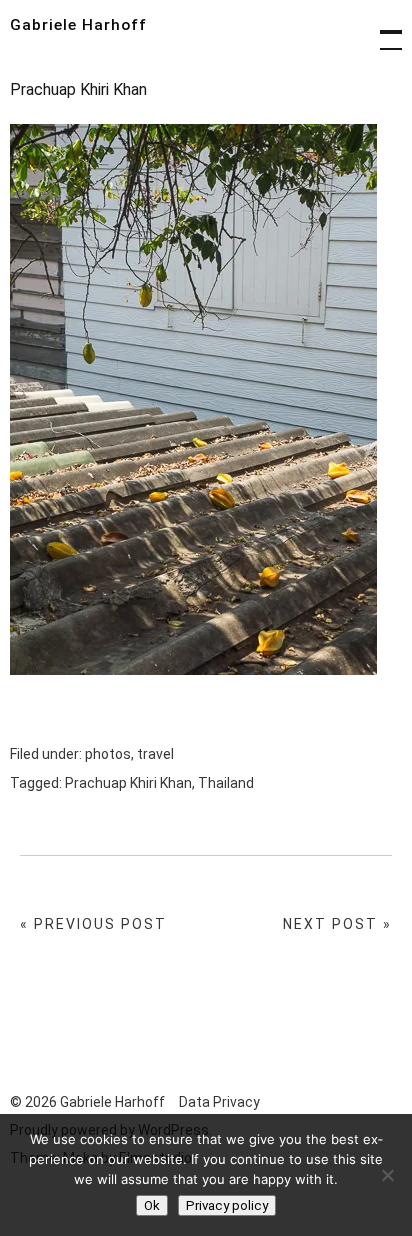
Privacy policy (227, 1205)
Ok (152, 1205)
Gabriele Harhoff (78, 25)
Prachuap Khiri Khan (128, 783)
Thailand (226, 783)
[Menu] (382, 30)
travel (155, 754)
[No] (387, 1175)
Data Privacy (219, 1102)
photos (108, 754)
